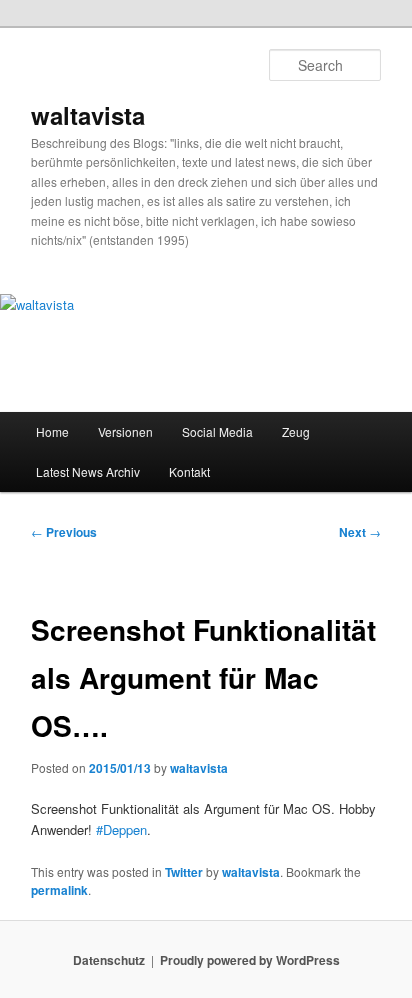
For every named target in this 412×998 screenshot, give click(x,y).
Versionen (125, 431)
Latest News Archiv (88, 471)
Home (52, 431)
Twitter (184, 872)
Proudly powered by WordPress (250, 960)
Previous (64, 532)
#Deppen (121, 829)
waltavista (88, 115)
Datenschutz (109, 960)
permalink (59, 890)
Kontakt (189, 471)
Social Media (217, 431)
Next (360, 532)
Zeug (296, 431)
